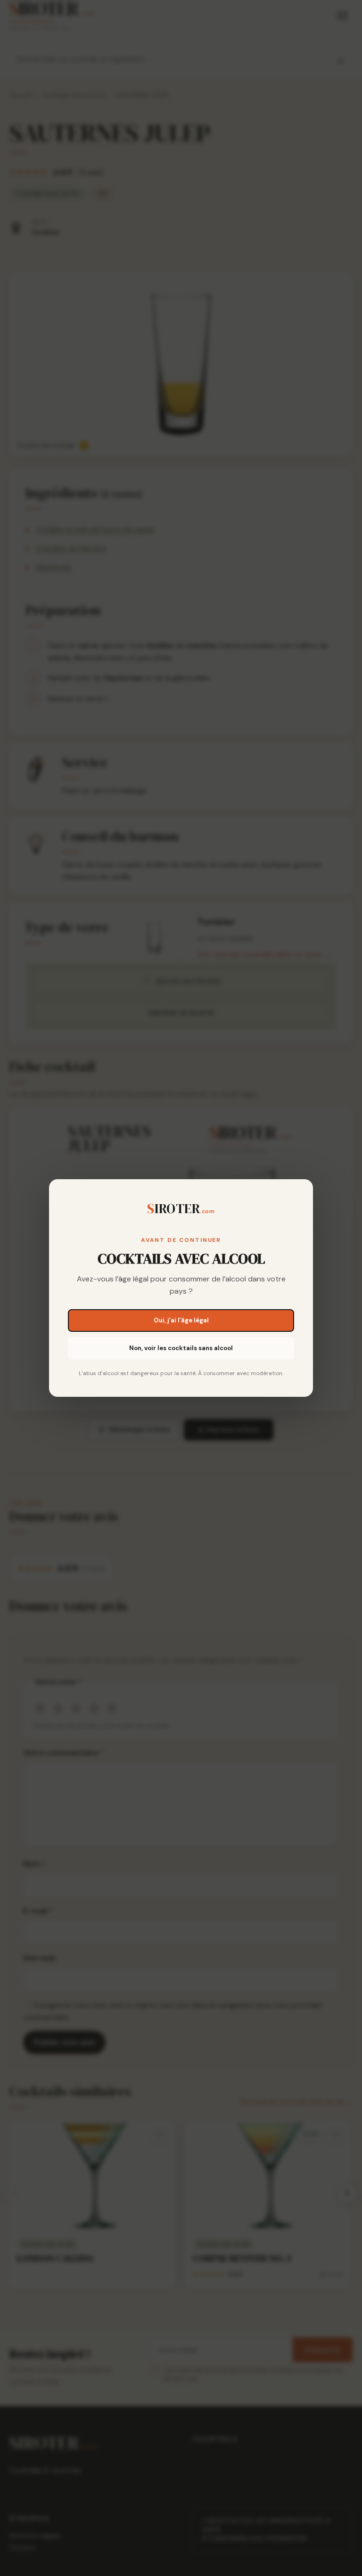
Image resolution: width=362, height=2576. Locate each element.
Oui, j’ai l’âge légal (181, 1320)
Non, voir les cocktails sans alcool (181, 1348)
